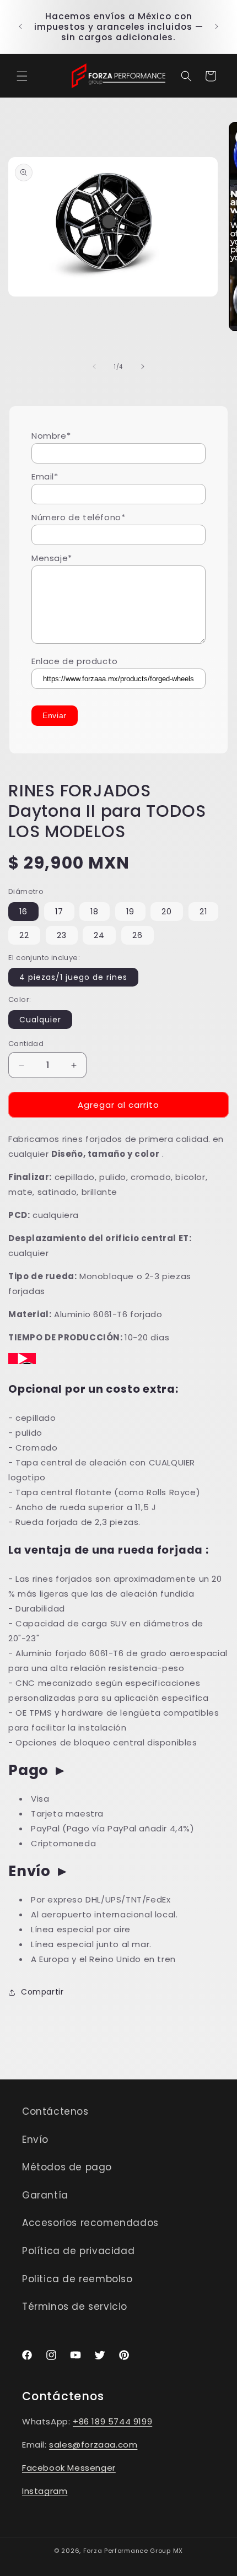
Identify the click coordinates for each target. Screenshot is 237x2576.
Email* (45, 476)
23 (62, 935)
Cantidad (26, 1044)
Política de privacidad (78, 2251)
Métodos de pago (67, 2167)
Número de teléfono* (78, 517)
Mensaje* (52, 558)
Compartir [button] (42, 1992)
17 (59, 912)
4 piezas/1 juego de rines (73, 977)
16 (23, 912)
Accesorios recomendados (90, 2223)
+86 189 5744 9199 (112, 2421)
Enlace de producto (75, 661)
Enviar (55, 715)
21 (203, 912)
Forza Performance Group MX (133, 2551)
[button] (22, 76)
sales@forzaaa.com (93, 2445)
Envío (35, 2140)
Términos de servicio (75, 2306)
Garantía (45, 2195)
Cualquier (40, 1020)
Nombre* (51, 436)
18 (95, 912)
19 (130, 912)
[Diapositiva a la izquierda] (94, 367)
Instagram (45, 2491)
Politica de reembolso (77, 2279)
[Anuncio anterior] (20, 26)
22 (24, 935)
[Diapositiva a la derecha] (143, 367)
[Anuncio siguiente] (217, 26)
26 (138, 935)
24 (99, 935)
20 (167, 912)
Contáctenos (55, 2111)
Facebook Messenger (69, 2468)
